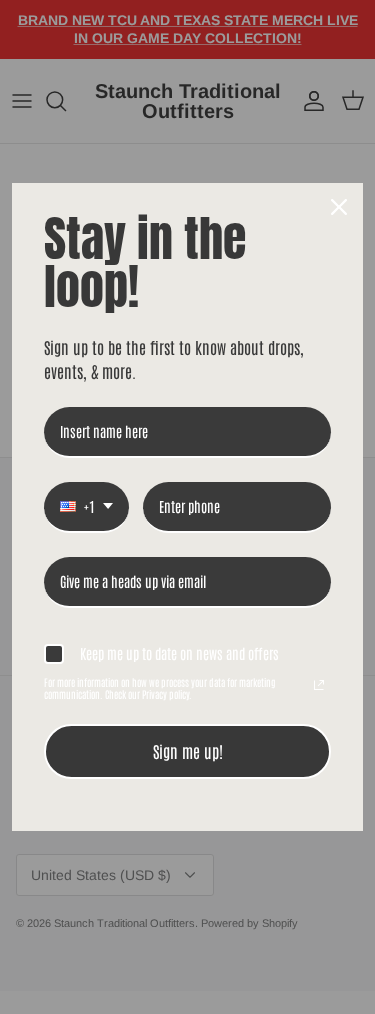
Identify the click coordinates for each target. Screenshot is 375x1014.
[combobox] (86, 507)
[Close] (339, 207)
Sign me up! (188, 751)
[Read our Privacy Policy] (319, 685)
